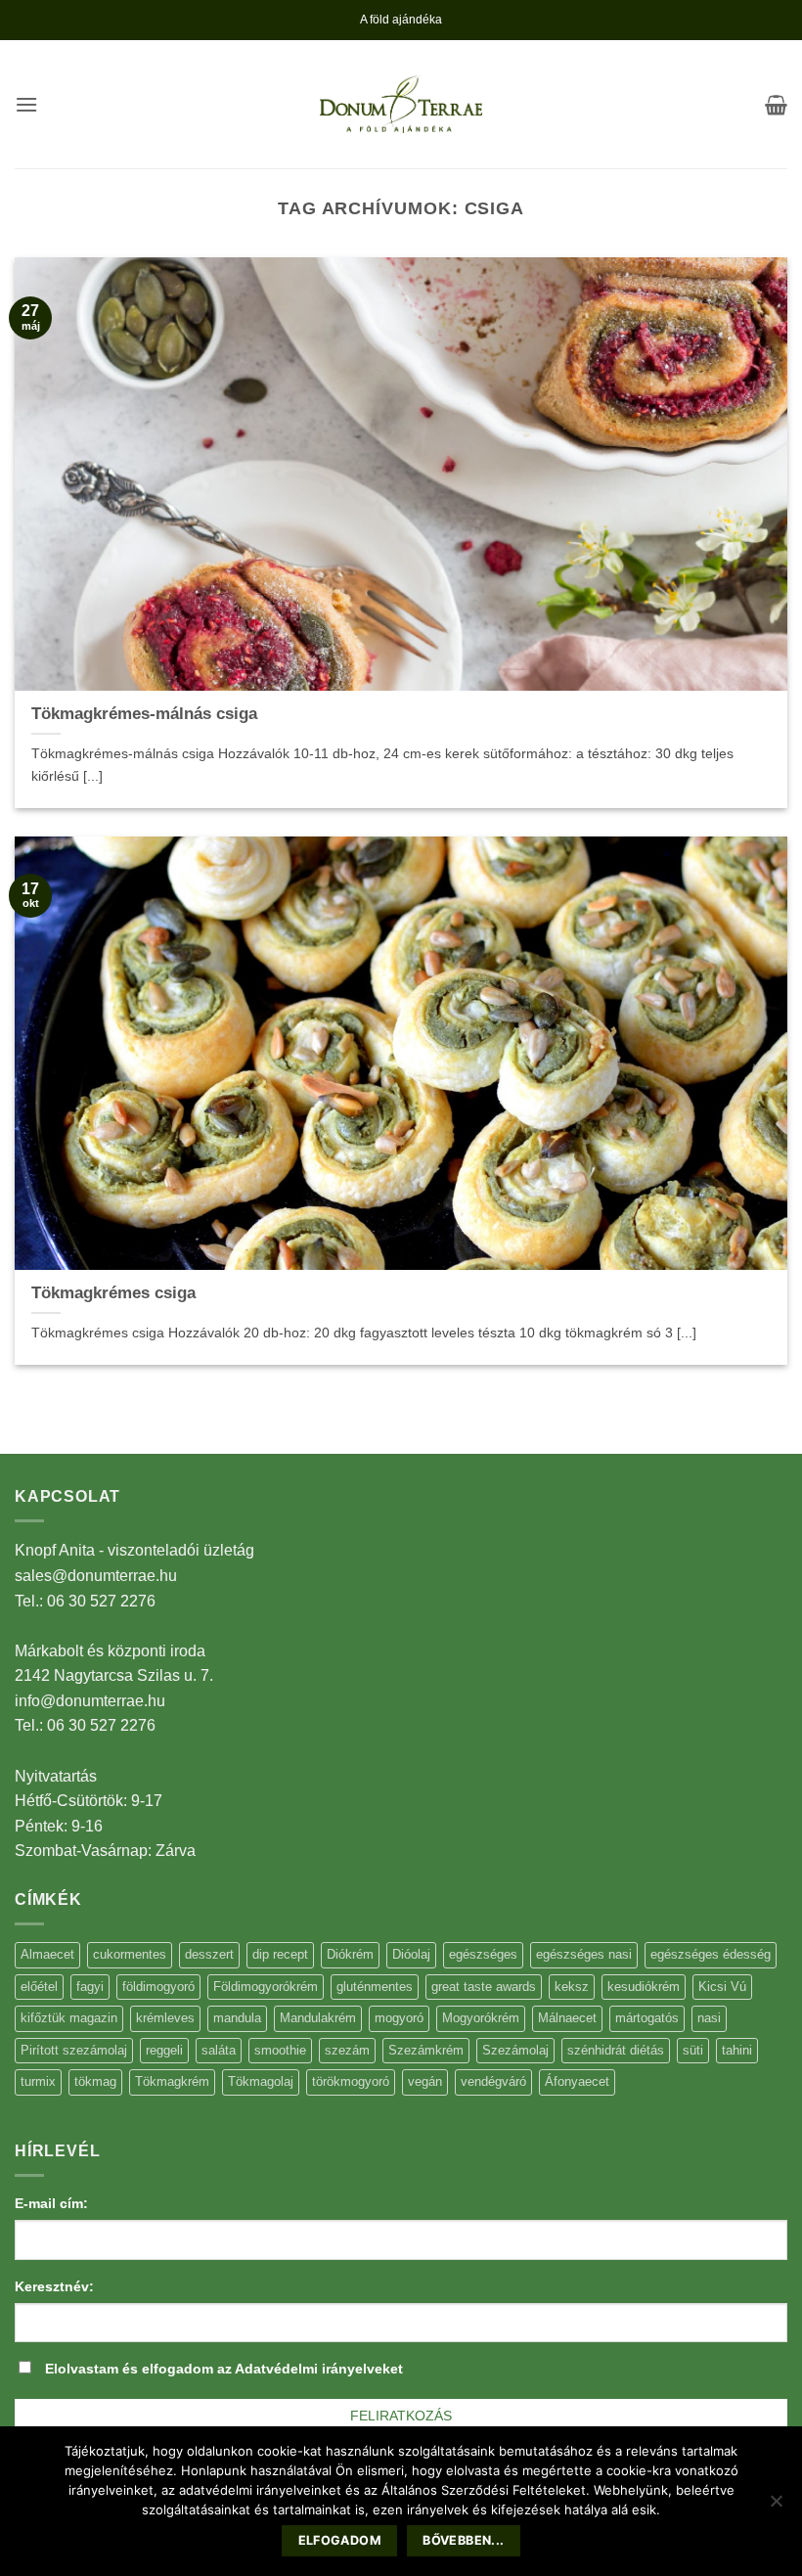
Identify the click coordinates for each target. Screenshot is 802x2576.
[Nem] (776, 2507)
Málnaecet (567, 2018)
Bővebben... (463, 2540)
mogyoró (399, 2018)
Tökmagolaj (261, 2081)
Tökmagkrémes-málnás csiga (144, 714)
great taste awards (484, 1987)
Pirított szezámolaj (74, 2050)
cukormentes (130, 1954)
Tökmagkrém (172, 2081)
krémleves (165, 2018)
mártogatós (647, 2018)
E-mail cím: (51, 2203)
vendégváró (493, 2081)
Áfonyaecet (577, 2081)
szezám (347, 2050)
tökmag (95, 2081)
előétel (39, 1987)
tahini (737, 2050)
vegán (425, 2081)
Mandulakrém (318, 2018)
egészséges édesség (711, 1954)
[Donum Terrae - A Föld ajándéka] (401, 104)
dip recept (280, 1954)
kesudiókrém (644, 1987)
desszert (209, 1954)
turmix (38, 2081)
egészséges (483, 1954)
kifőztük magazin (69, 2018)
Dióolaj (411, 1954)
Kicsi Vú (722, 1987)
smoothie (280, 2050)
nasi (709, 2018)
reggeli (164, 2050)
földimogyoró (158, 1987)
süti (693, 2050)
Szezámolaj (515, 2050)
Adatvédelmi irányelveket (319, 2369)
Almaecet (47, 1954)
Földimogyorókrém (266, 1987)
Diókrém (350, 1954)
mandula (237, 2018)
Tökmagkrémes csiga (113, 1293)
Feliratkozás (401, 2416)
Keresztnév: (54, 2286)
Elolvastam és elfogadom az (224, 2369)
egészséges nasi (584, 1954)
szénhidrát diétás (616, 2050)
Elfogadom (340, 2540)
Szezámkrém (426, 2050)
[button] (26, 104)
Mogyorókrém (481, 2018)
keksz (572, 1987)
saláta (219, 2050)
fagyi (90, 1987)
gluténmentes (375, 1987)
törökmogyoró (351, 2081)
